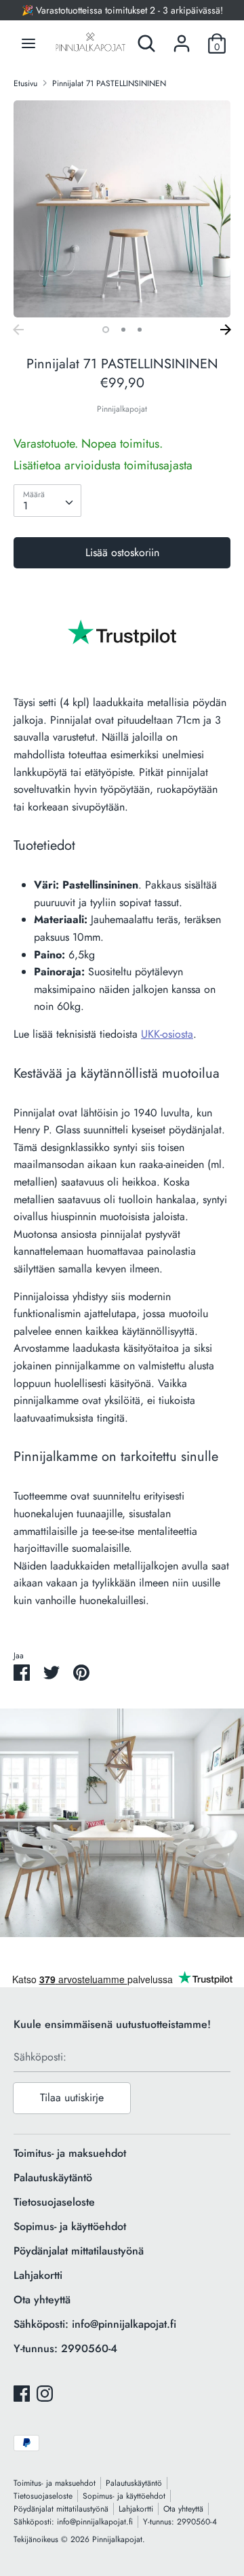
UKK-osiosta (167, 1034)
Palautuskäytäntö (53, 2178)
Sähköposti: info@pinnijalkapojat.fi (95, 2324)
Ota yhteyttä (42, 2300)
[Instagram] (45, 2393)
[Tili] (182, 38)
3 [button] (140, 330)
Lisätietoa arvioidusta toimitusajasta (103, 465)
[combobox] (47, 501)
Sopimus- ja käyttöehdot (70, 2226)
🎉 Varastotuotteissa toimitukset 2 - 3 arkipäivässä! (122, 10)
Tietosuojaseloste (54, 2202)
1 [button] (106, 330)
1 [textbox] (25, 506)
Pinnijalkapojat (122, 409)
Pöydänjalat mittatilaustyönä (79, 2251)
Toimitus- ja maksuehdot (70, 2153)
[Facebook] (22, 2393)
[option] (122, 209)
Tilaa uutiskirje (72, 2097)
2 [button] (123, 330)
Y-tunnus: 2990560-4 (65, 2348)
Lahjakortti (38, 2275)
